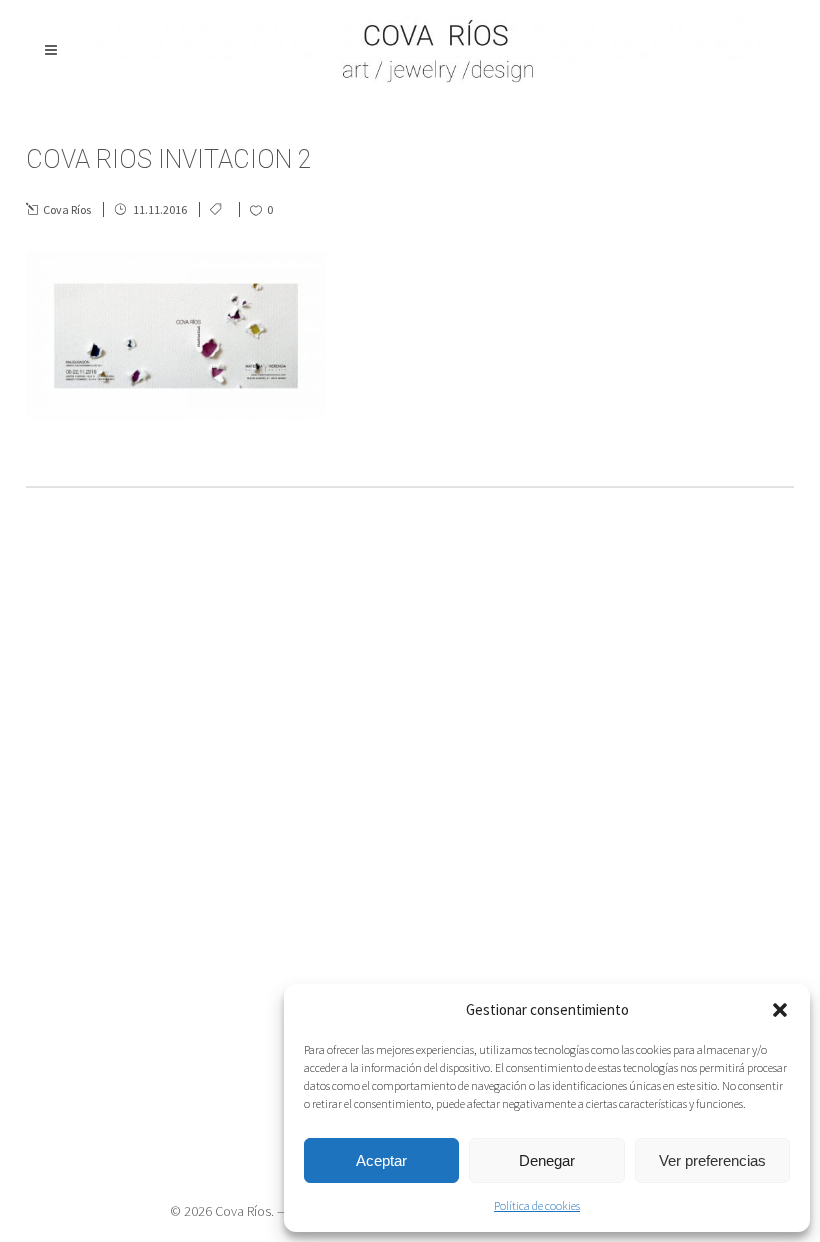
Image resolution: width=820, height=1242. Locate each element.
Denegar (547, 1160)
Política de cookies (537, 1205)
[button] (780, 1010)
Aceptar (381, 1160)
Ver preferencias (712, 1160)
